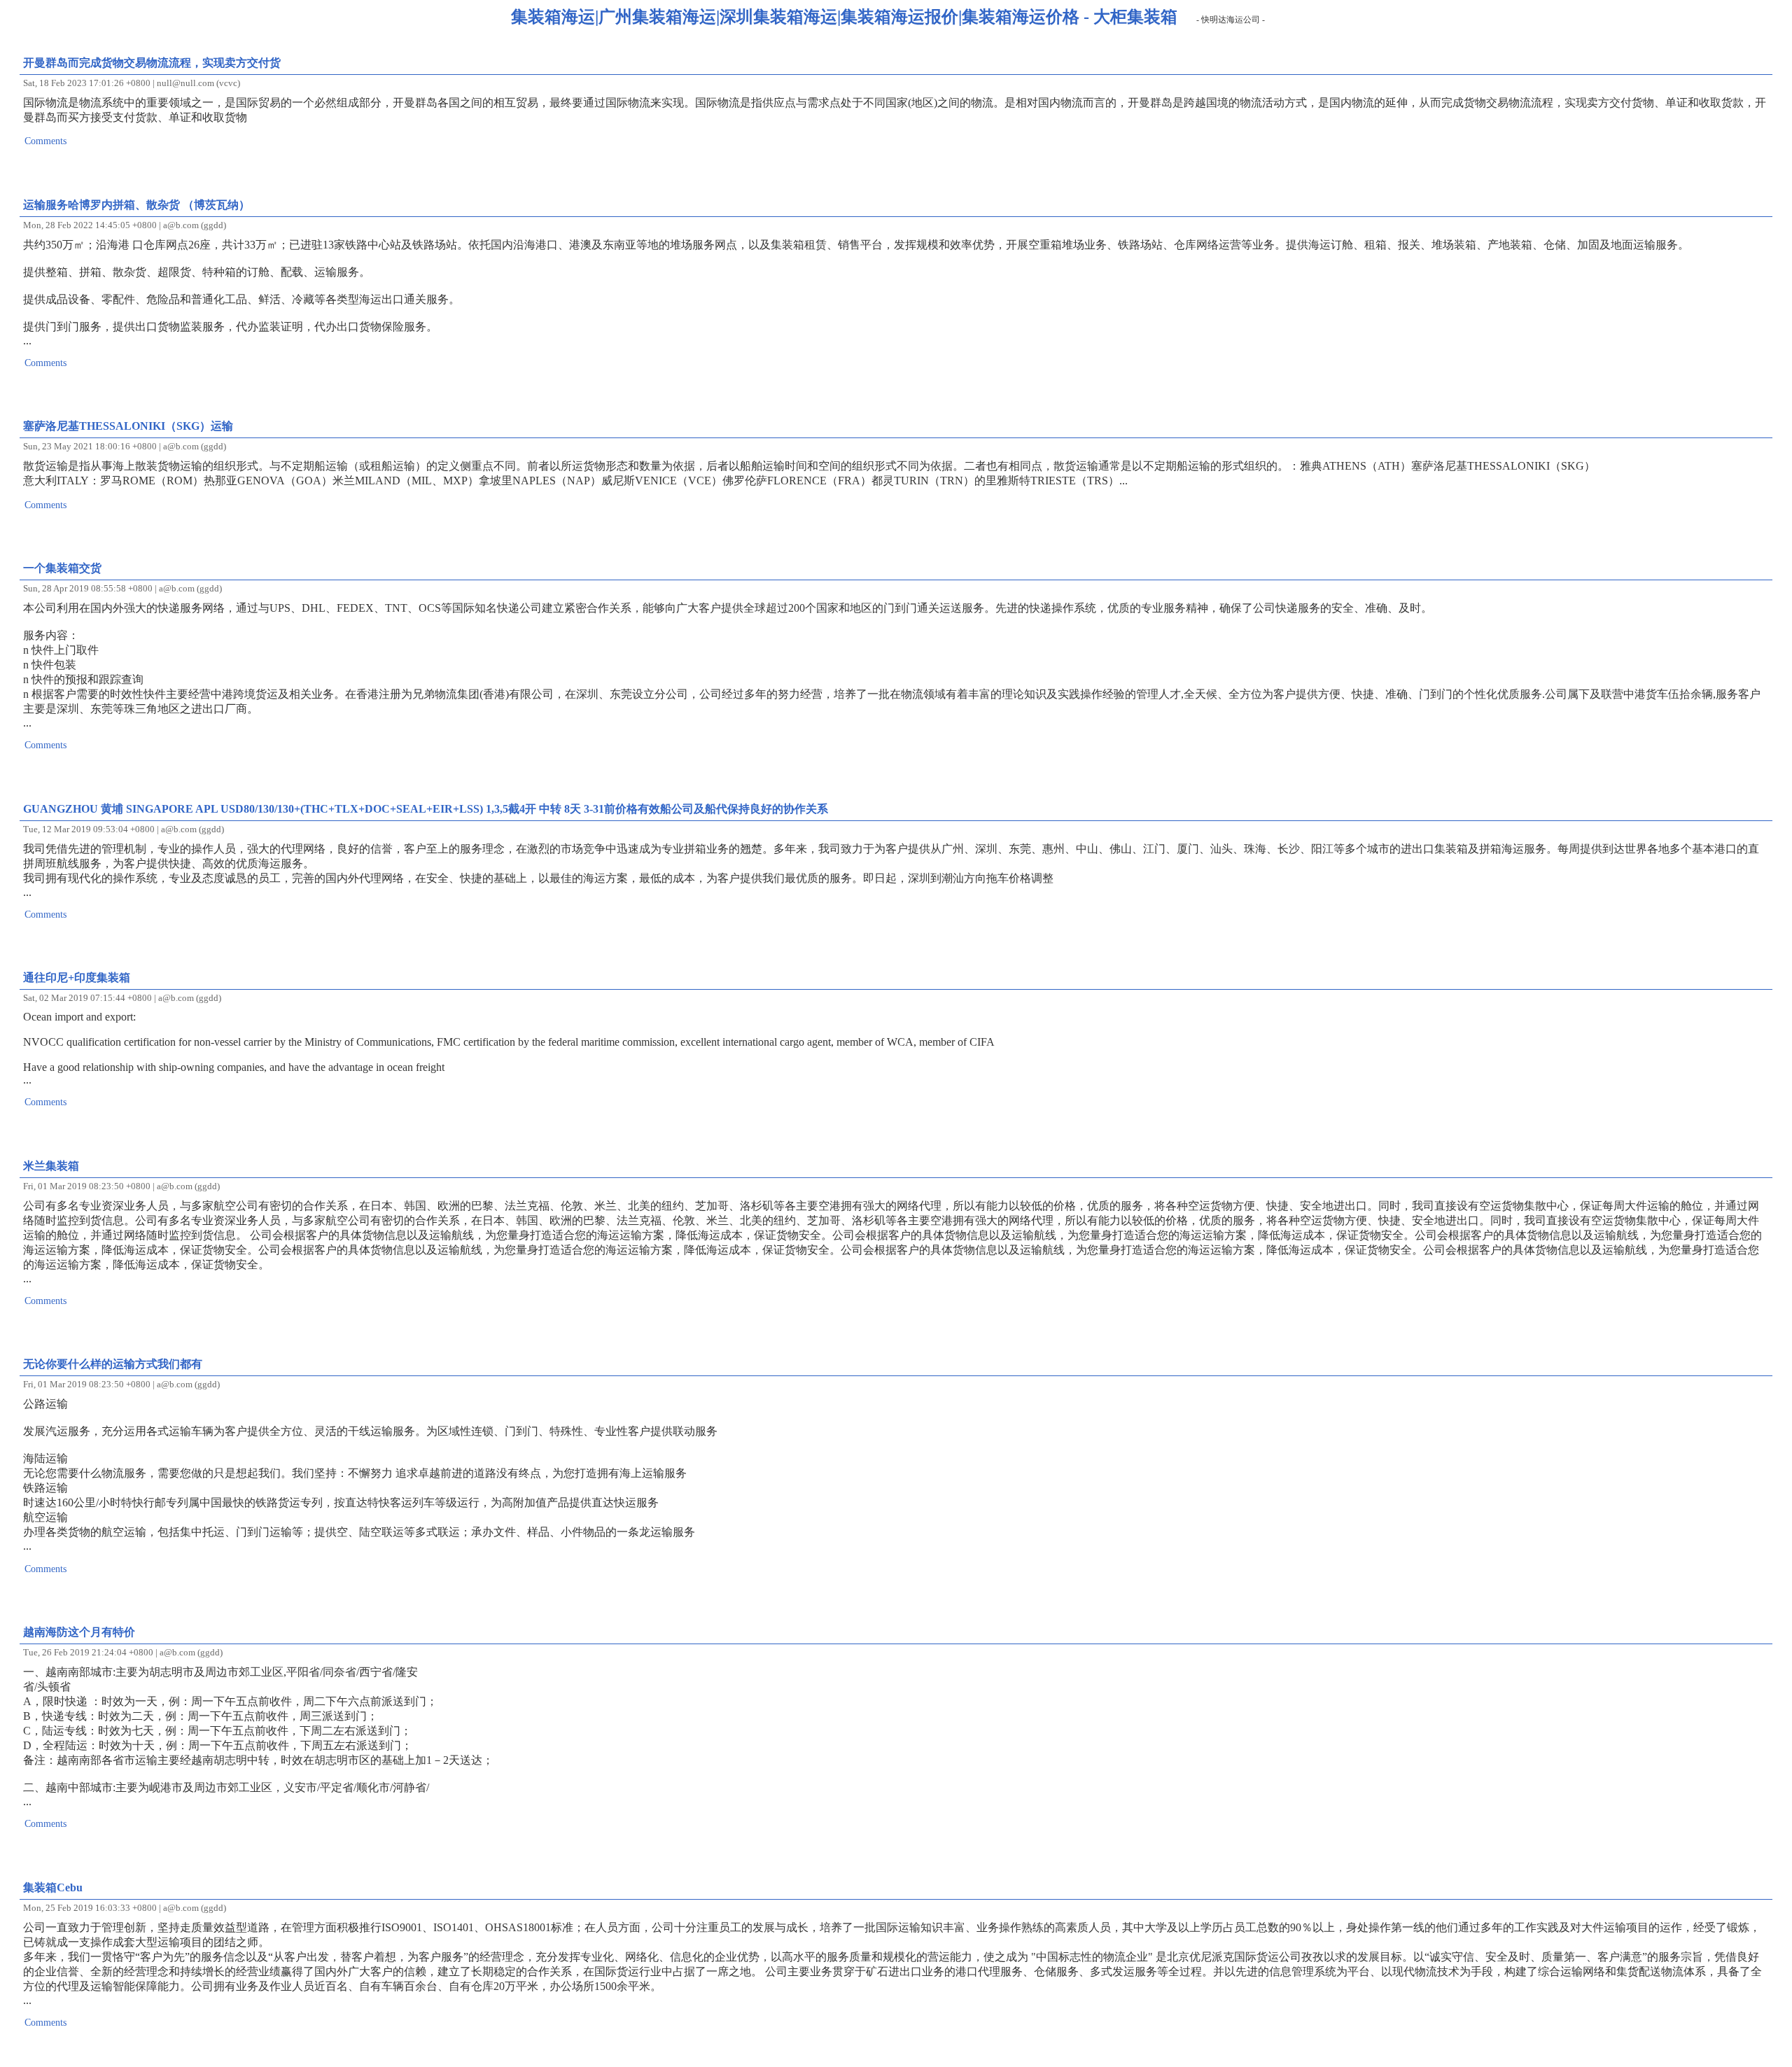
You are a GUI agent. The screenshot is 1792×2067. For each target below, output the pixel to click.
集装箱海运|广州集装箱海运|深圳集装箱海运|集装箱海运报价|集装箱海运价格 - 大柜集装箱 (844, 17)
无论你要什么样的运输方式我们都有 (113, 1364)
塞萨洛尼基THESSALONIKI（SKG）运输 (128, 426)
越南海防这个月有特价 (79, 1632)
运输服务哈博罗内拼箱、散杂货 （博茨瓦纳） (136, 205)
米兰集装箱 (51, 1166)
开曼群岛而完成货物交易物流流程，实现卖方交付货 (152, 63)
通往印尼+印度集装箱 (77, 978)
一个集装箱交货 (62, 568)
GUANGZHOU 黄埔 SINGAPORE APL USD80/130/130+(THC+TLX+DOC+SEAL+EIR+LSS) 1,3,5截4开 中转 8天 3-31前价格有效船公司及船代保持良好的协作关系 (426, 809)
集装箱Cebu (53, 1887)
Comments (45, 141)
